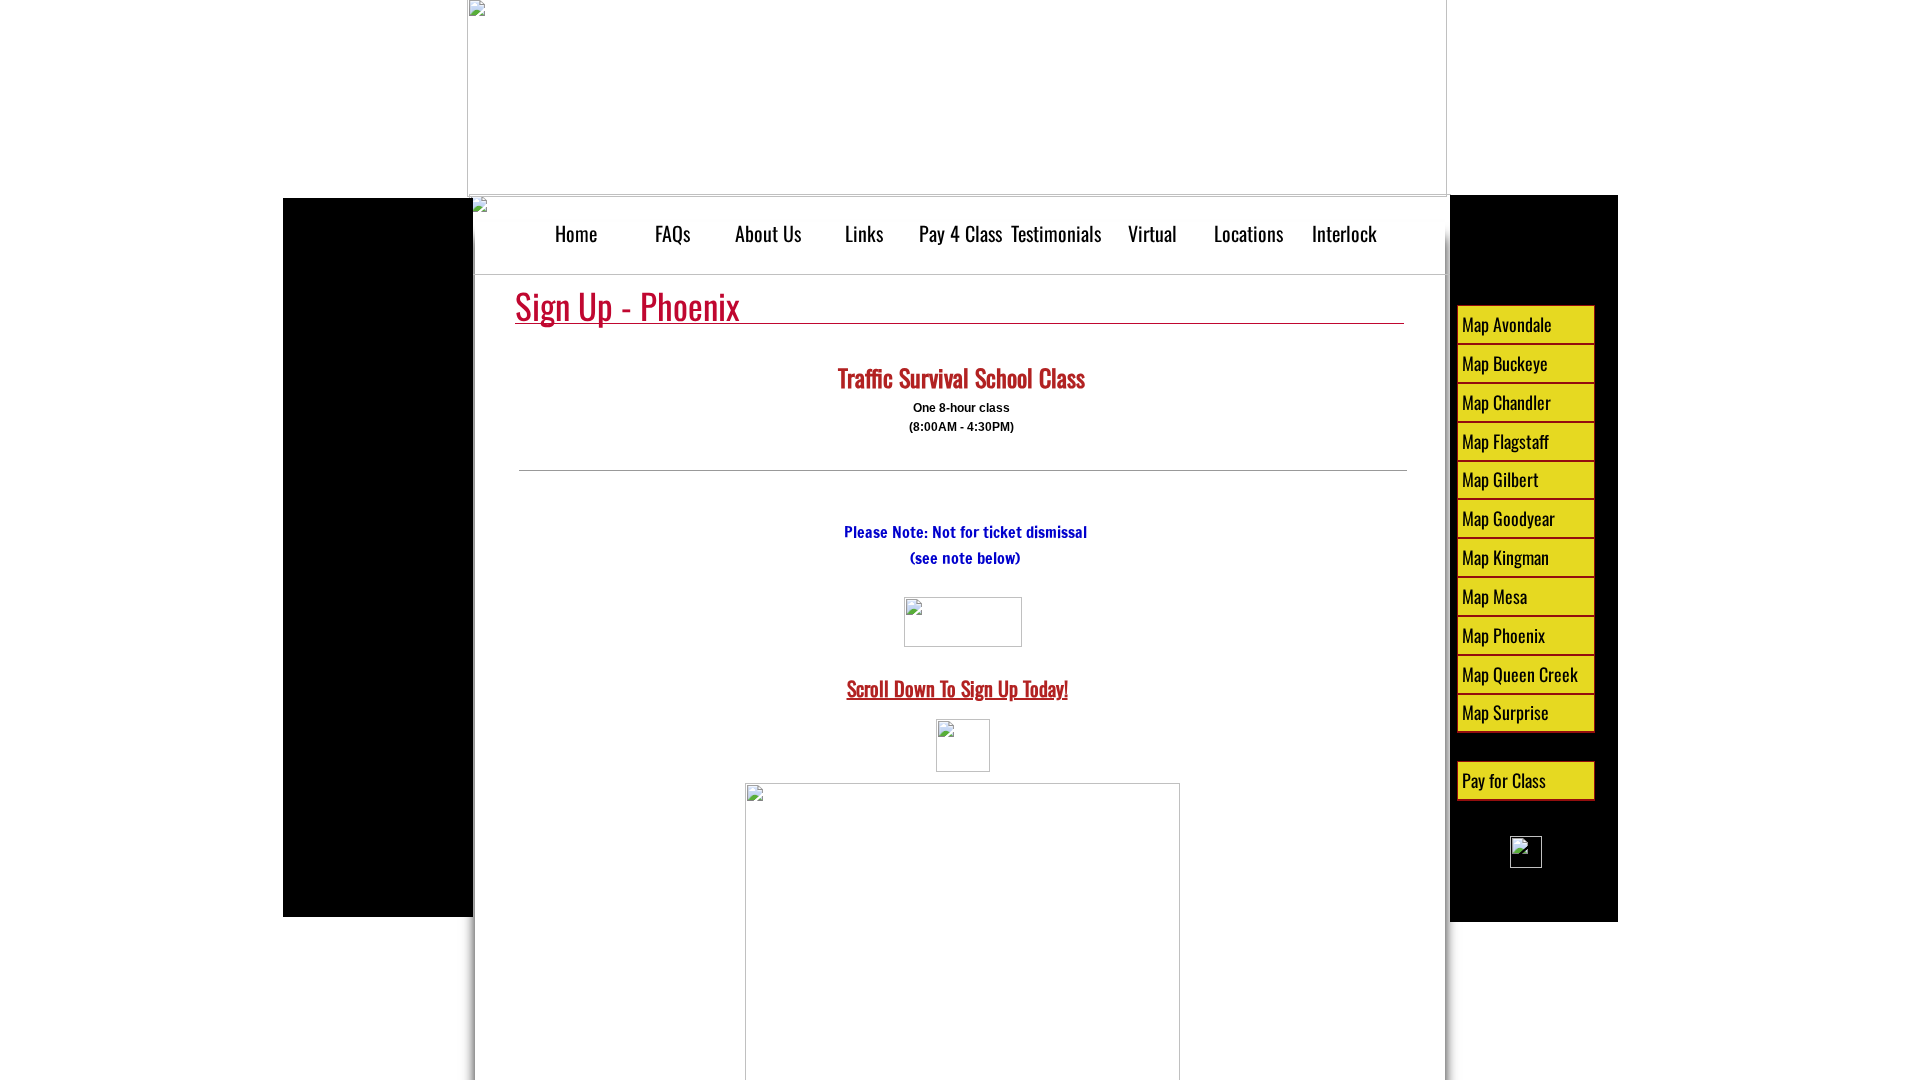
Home (576, 233)
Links (864, 233)
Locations (1248, 233)
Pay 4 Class (960, 233)
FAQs (672, 233)
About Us (768, 233)
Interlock (1344, 233)
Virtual (1152, 233)
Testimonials (1056, 233)
